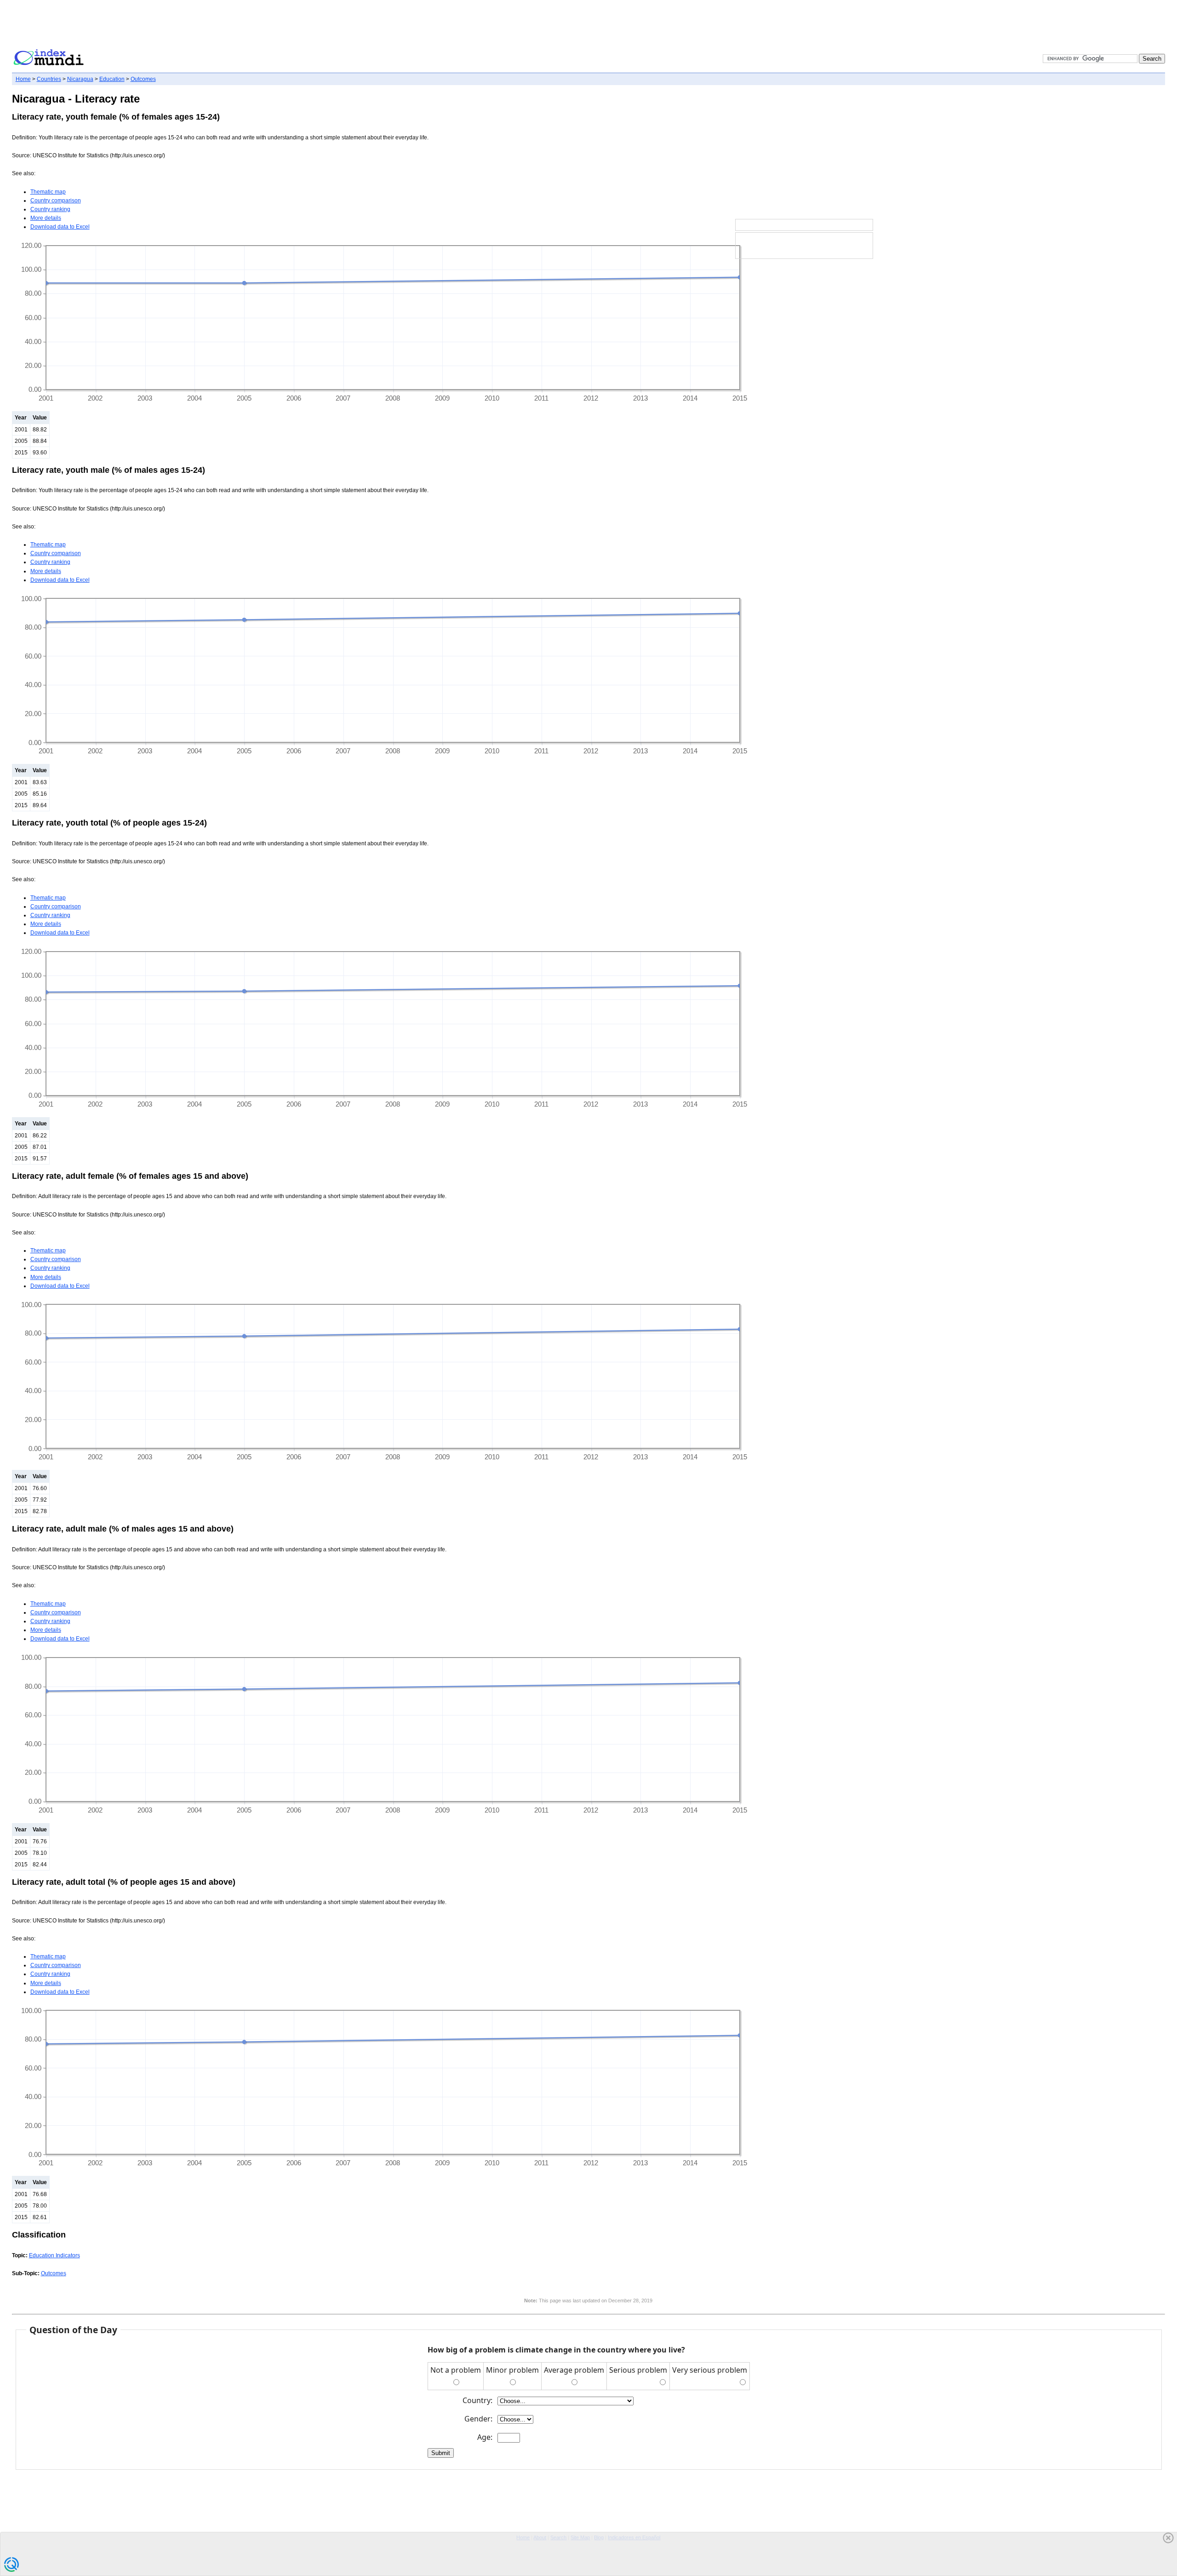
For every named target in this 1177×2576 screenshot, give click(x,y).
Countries (49, 79)
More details (46, 218)
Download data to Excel (60, 227)
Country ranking (50, 209)
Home (23, 79)
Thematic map (48, 192)
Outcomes (143, 79)
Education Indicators (54, 2255)
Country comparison (56, 201)
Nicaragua (80, 79)
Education (112, 79)
